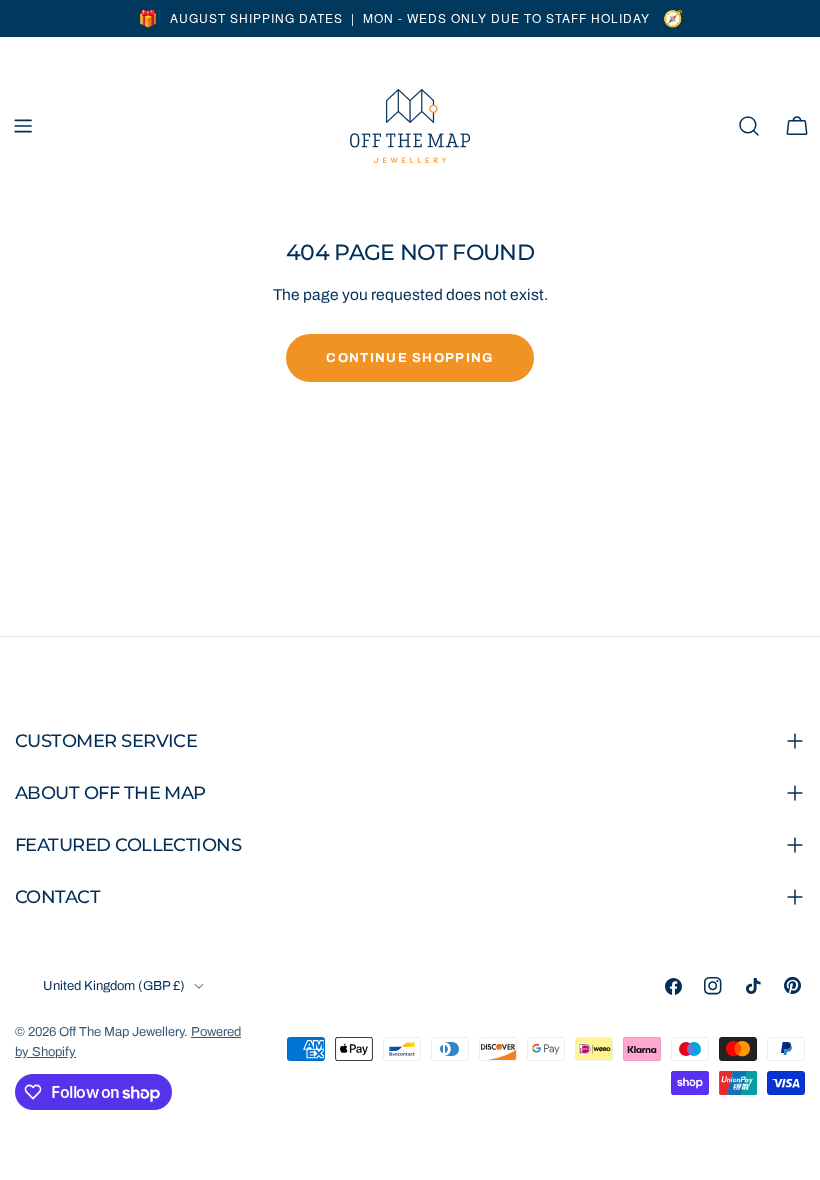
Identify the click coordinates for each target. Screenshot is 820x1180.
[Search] (749, 126)
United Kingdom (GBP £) (114, 986)
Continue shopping (409, 358)
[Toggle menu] (23, 126)
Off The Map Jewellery (121, 1032)
